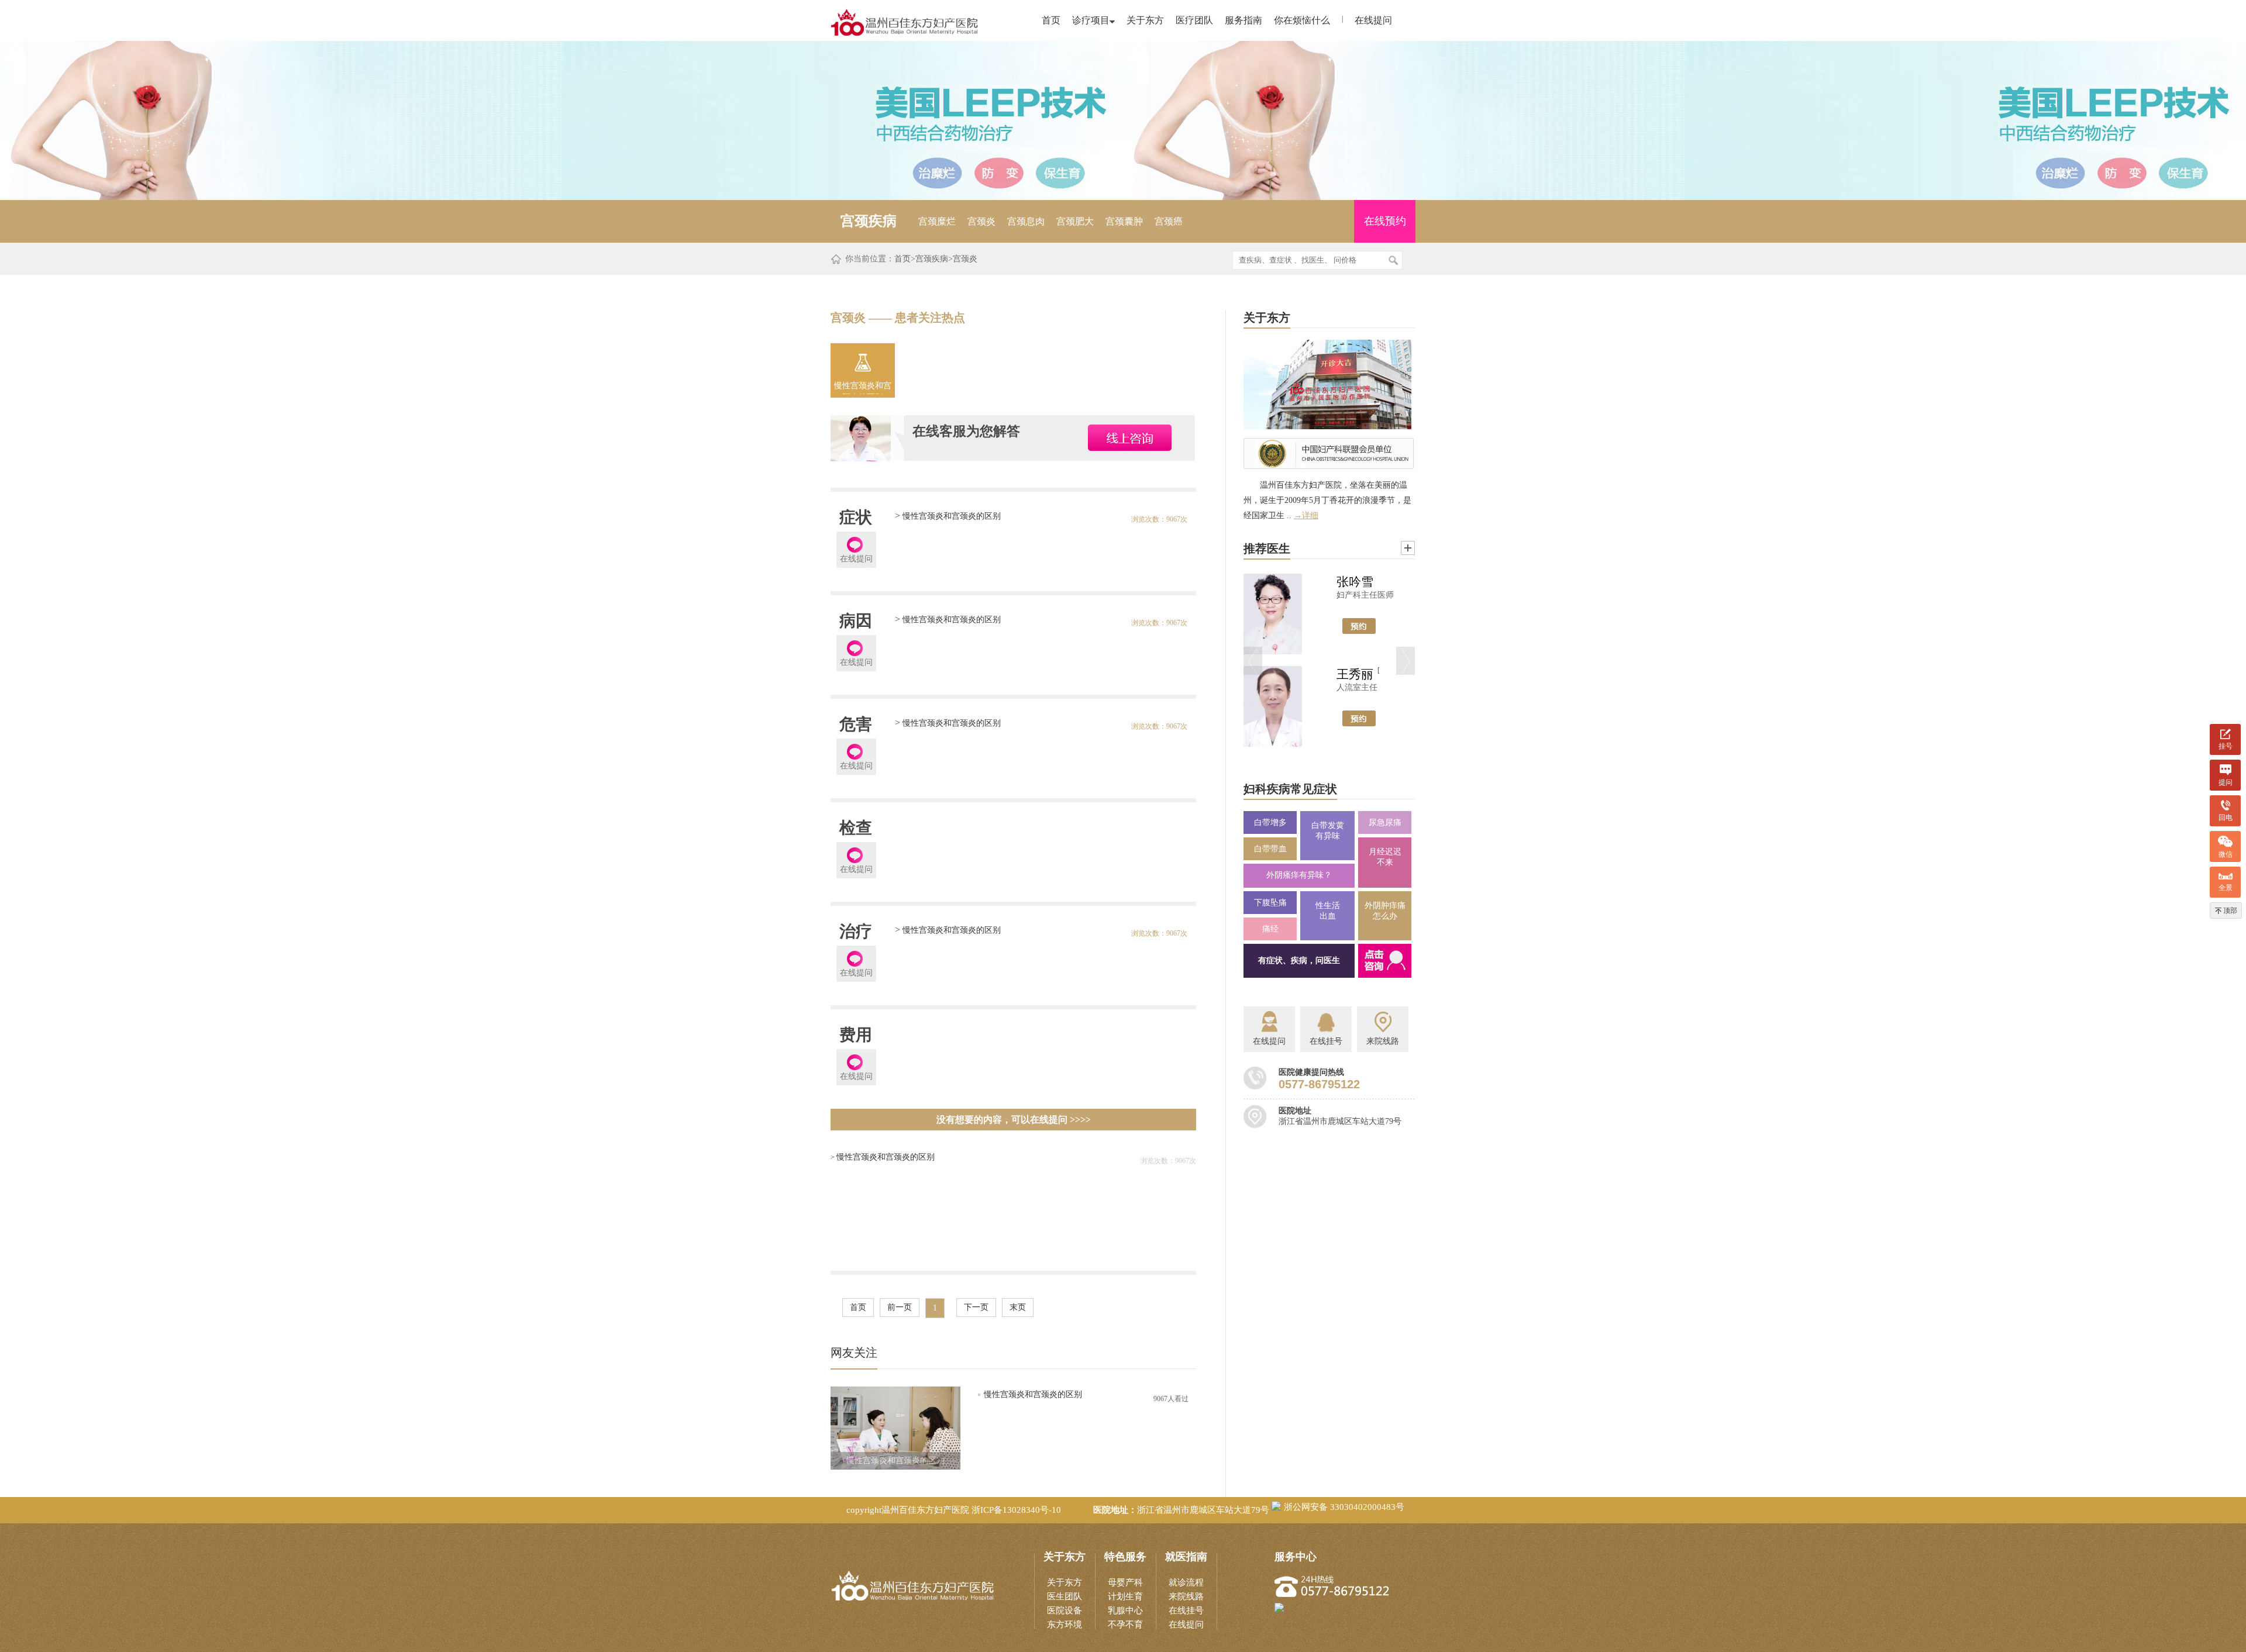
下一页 (976, 1307)
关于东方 (1145, 20)
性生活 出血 (1328, 911)
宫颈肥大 (1075, 221)
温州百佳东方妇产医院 (925, 1510)
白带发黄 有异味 (1328, 831)
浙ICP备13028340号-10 (1016, 1510)
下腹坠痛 (1270, 903)
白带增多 (1270, 822)
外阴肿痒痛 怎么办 (1385, 911)
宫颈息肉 (1026, 221)
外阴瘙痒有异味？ (1299, 875)
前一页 (900, 1307)
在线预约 (1385, 221)
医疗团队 (1194, 20)
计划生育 (1125, 1596)
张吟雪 (1355, 582)
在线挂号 (1186, 1610)
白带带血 (1270, 849)
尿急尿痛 (1385, 822)
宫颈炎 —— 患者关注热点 (898, 318)
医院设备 (1065, 1610)
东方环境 (1065, 1625)
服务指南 (1243, 20)
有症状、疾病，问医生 (1299, 960)
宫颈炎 (981, 221)
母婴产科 (1125, 1582)
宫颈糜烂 (937, 221)
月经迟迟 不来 (1385, 857)
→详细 (1306, 515)
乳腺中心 (1125, 1610)
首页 (1051, 20)
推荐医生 (1267, 549)
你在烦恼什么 (1302, 20)
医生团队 (1065, 1596)
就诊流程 (1186, 1582)
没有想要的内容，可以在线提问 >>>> (1014, 1120)
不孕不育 (1125, 1625)
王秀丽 (1355, 674)
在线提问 (1373, 20)
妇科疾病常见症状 (1290, 789)
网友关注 (854, 1353)
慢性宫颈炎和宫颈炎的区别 (863, 388)
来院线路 (1186, 1596)
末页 (1018, 1307)
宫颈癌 (1169, 221)
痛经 (1270, 929)
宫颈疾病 (932, 259)
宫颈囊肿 (1124, 221)
